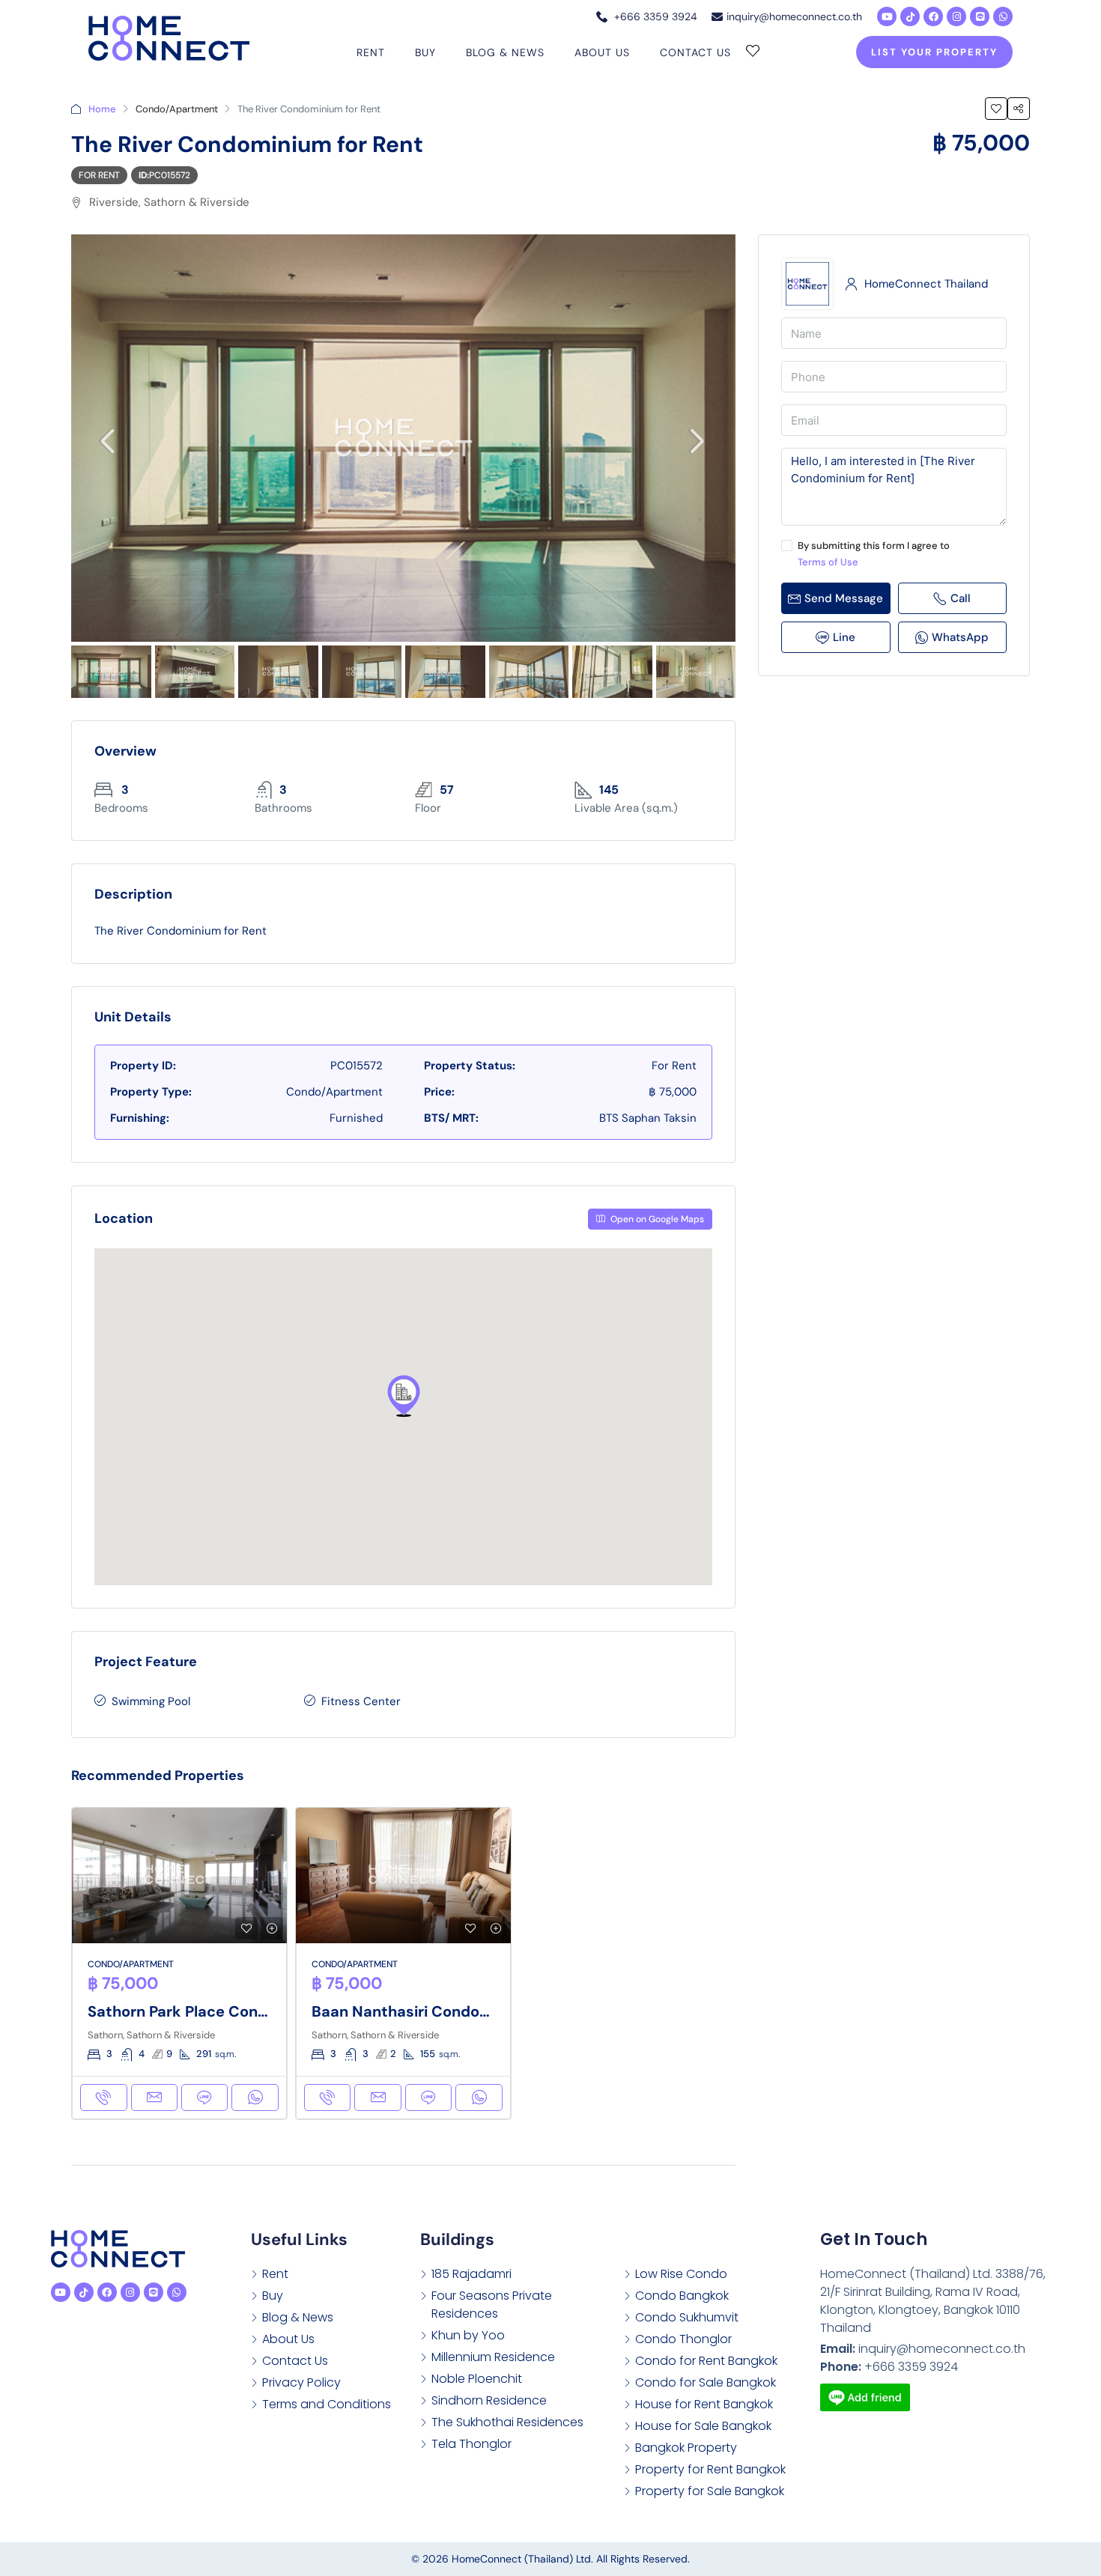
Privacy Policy (301, 2382)
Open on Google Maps (656, 1219)
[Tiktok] (910, 16)
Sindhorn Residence (489, 2400)
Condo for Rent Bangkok (706, 2361)
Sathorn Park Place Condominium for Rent (240, 2011)
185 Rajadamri (471, 2274)
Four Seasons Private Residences (492, 2305)
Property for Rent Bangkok (710, 2469)
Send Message (844, 598)
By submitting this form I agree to (874, 554)
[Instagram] (956, 16)
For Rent (99, 175)
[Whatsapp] (1003, 16)
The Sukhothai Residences (507, 2422)
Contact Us (695, 52)
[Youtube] (887, 16)
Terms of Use (828, 562)
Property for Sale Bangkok (710, 2491)
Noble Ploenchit (477, 2379)
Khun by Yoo (468, 2335)
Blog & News (505, 52)
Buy (425, 52)
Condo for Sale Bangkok (706, 2382)
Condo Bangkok (682, 2296)
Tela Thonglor (471, 2444)
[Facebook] (933, 16)
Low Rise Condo (681, 2274)
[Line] (980, 16)
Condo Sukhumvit (687, 2317)
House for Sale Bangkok (703, 2426)
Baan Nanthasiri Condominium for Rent (453, 2011)
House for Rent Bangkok (704, 2404)
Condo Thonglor (683, 2339)
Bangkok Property (686, 2448)
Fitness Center (361, 1701)
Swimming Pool (151, 1701)
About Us (602, 52)
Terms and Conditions (327, 2404)
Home (102, 109)
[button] (404, 1396)
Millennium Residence (493, 2357)
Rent (371, 52)
